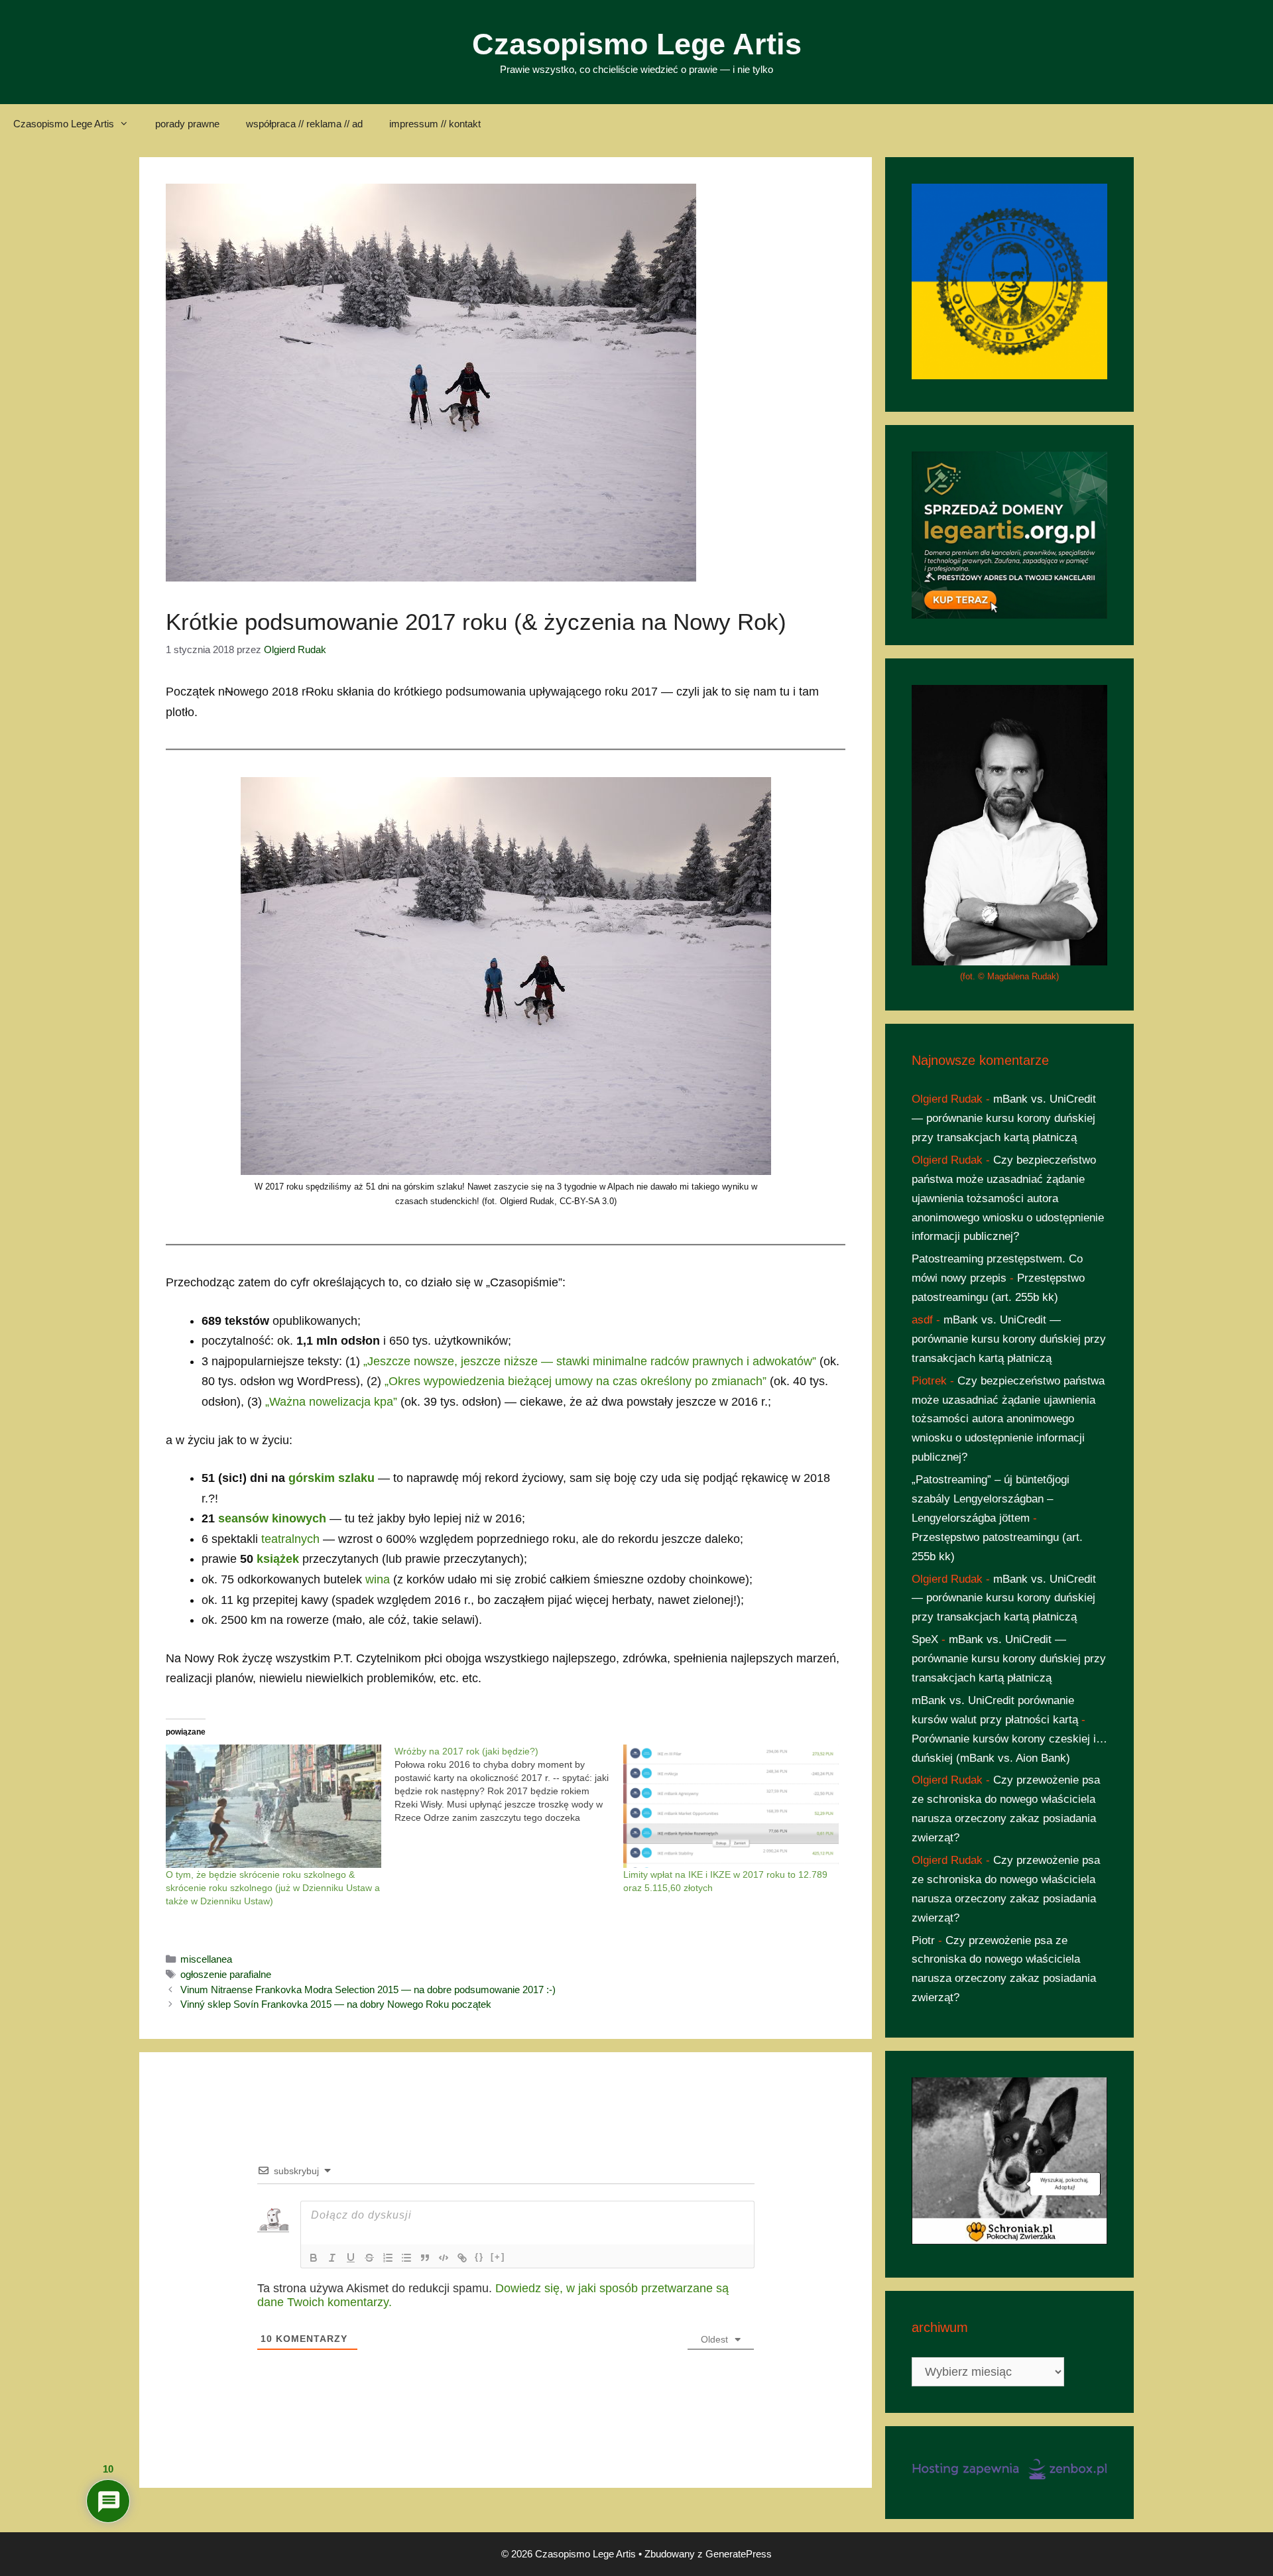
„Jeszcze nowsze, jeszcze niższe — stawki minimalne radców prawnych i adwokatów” (590, 1361)
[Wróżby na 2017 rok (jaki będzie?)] (509, 1784)
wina (378, 1579)
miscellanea (206, 1959)
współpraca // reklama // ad (304, 124)
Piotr (923, 1940)
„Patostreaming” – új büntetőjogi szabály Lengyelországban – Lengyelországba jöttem (991, 1499)
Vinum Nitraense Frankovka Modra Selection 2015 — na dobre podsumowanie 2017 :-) (368, 1990)
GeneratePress (739, 2554)
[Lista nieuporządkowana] (406, 2258)
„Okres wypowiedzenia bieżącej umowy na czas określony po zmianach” (576, 1381)
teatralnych (290, 1539)
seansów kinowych (272, 1518)
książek (278, 1559)
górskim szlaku (332, 1478)
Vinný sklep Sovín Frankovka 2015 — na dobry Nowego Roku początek (336, 2004)
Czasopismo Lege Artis (637, 44)
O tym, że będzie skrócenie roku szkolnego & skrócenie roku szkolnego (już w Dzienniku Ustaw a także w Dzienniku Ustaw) (273, 1888)
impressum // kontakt (435, 124)
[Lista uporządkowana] (388, 2258)
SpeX (925, 1639)
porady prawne (187, 124)
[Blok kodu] (444, 2258)
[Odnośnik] (462, 2258)
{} (479, 2257)
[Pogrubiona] (314, 2258)
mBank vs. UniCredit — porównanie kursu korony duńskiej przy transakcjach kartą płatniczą (1004, 1118)
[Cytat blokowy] (425, 2258)
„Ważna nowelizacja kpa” (331, 1402)
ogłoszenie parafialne (226, 1974)
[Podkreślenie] (351, 2258)
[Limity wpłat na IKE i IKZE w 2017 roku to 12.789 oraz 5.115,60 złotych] (731, 1806)
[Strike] (369, 2258)
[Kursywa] (332, 2258)
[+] (498, 2257)
